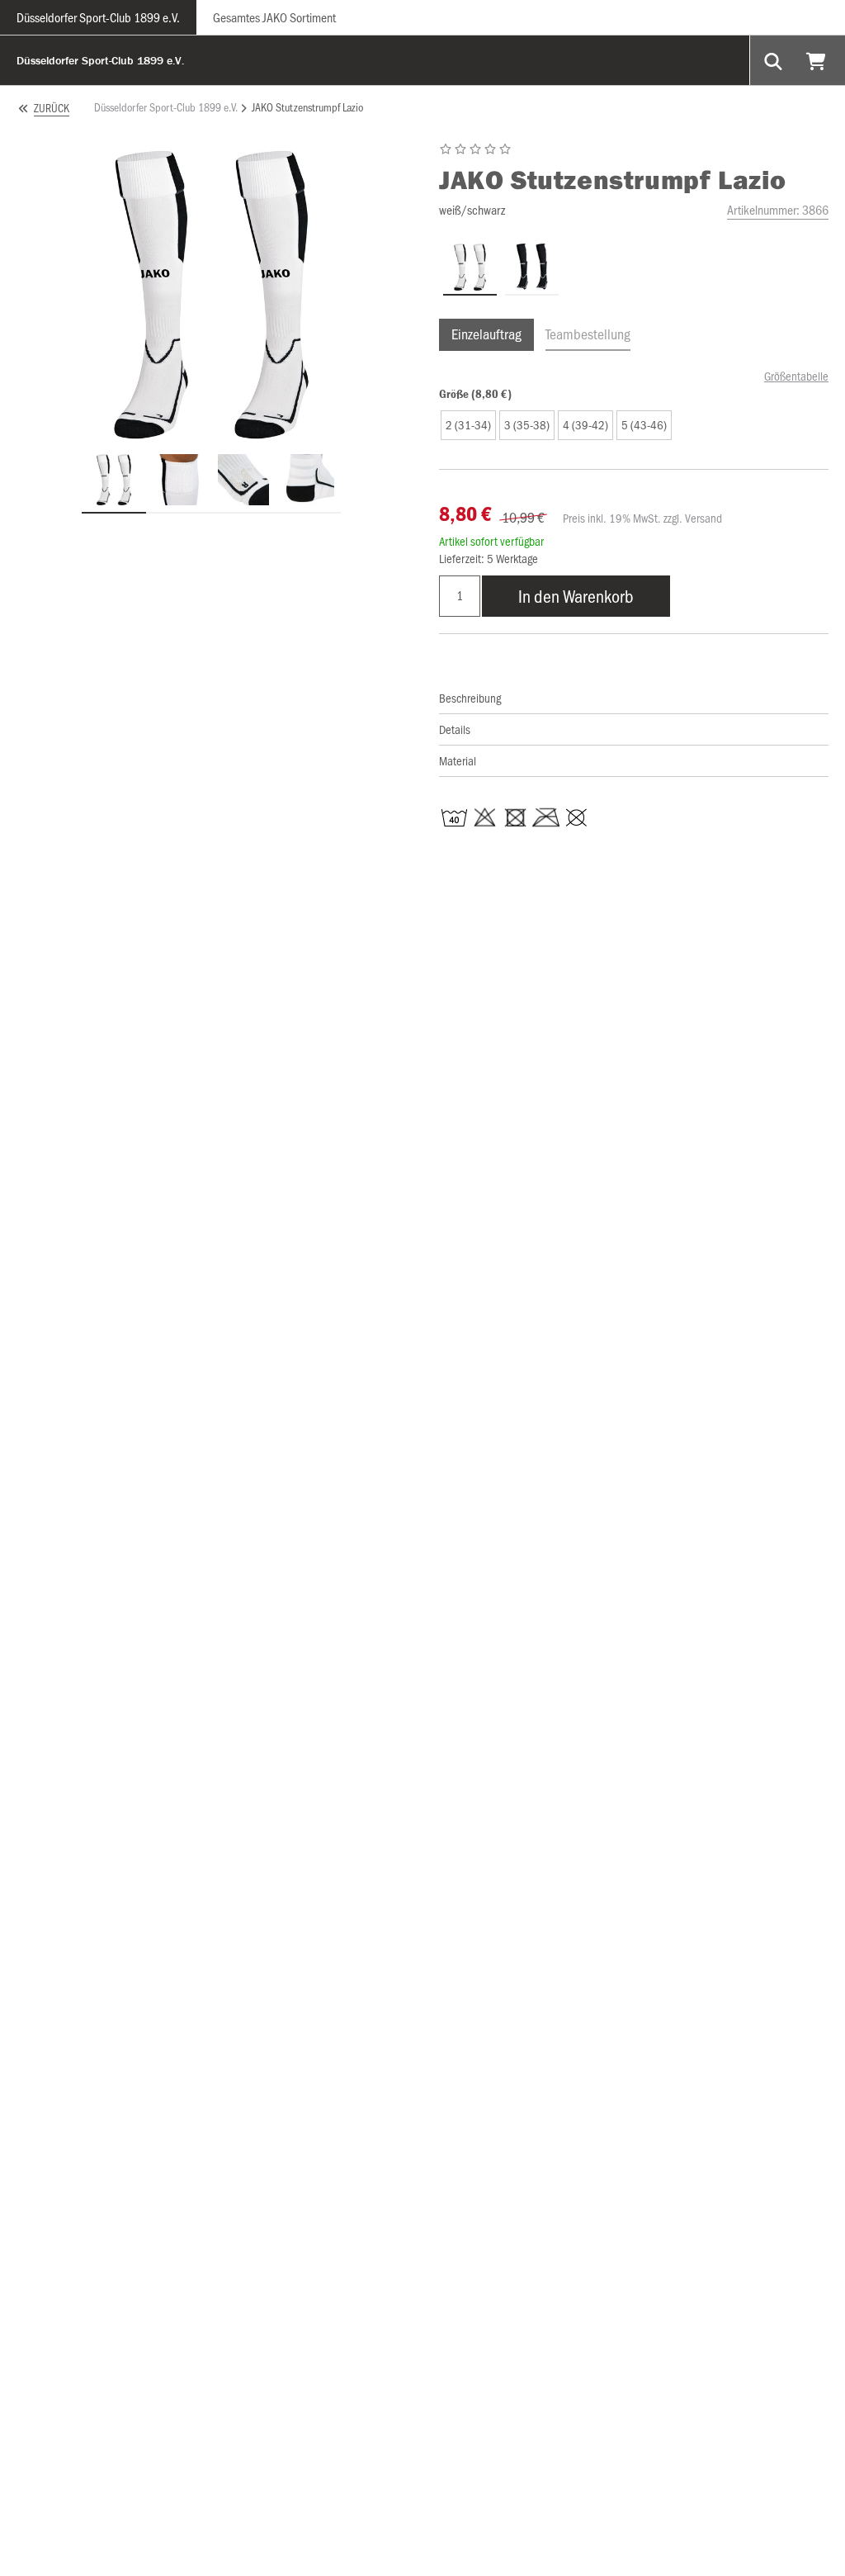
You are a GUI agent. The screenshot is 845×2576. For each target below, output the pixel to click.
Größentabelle (796, 376)
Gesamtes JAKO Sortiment (274, 17)
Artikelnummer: (778, 209)
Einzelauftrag (486, 334)
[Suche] (775, 60)
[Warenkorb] (818, 60)
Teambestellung (588, 334)
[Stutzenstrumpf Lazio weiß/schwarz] (470, 268)
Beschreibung (470, 698)
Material (458, 760)
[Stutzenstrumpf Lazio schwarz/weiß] (532, 268)
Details (455, 729)
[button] (468, 425)
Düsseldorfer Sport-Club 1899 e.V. (98, 17)
